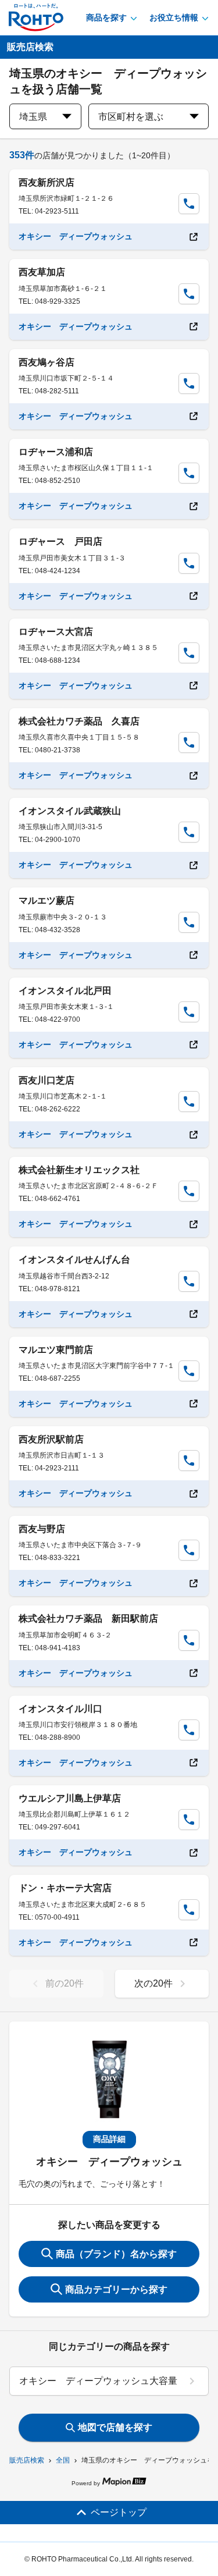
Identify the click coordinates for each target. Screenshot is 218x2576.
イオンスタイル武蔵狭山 (70, 811)
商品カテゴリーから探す (116, 2289)
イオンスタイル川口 (60, 1709)
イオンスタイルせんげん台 (74, 1259)
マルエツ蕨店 (47, 900)
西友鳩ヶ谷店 (47, 362)
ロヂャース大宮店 (56, 632)
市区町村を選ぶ (131, 117)
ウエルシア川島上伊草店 (70, 1798)
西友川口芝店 (47, 1080)
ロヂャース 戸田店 (60, 541)
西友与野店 (42, 1529)
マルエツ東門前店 (56, 1350)
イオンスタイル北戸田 (65, 991)
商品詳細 (109, 2139)
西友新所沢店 (47, 182)
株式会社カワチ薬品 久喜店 (79, 721)
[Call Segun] (189, 204)
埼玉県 (33, 117)
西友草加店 (42, 272)
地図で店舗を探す (115, 2427)
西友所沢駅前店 (51, 1439)
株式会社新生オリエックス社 (79, 1170)
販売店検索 (27, 2460)
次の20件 (153, 1983)
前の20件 (65, 1983)
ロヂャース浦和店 (56, 452)
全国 (63, 2460)
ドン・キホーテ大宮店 (65, 1888)
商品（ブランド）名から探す (116, 2254)
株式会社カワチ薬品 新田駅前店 (88, 1619)
